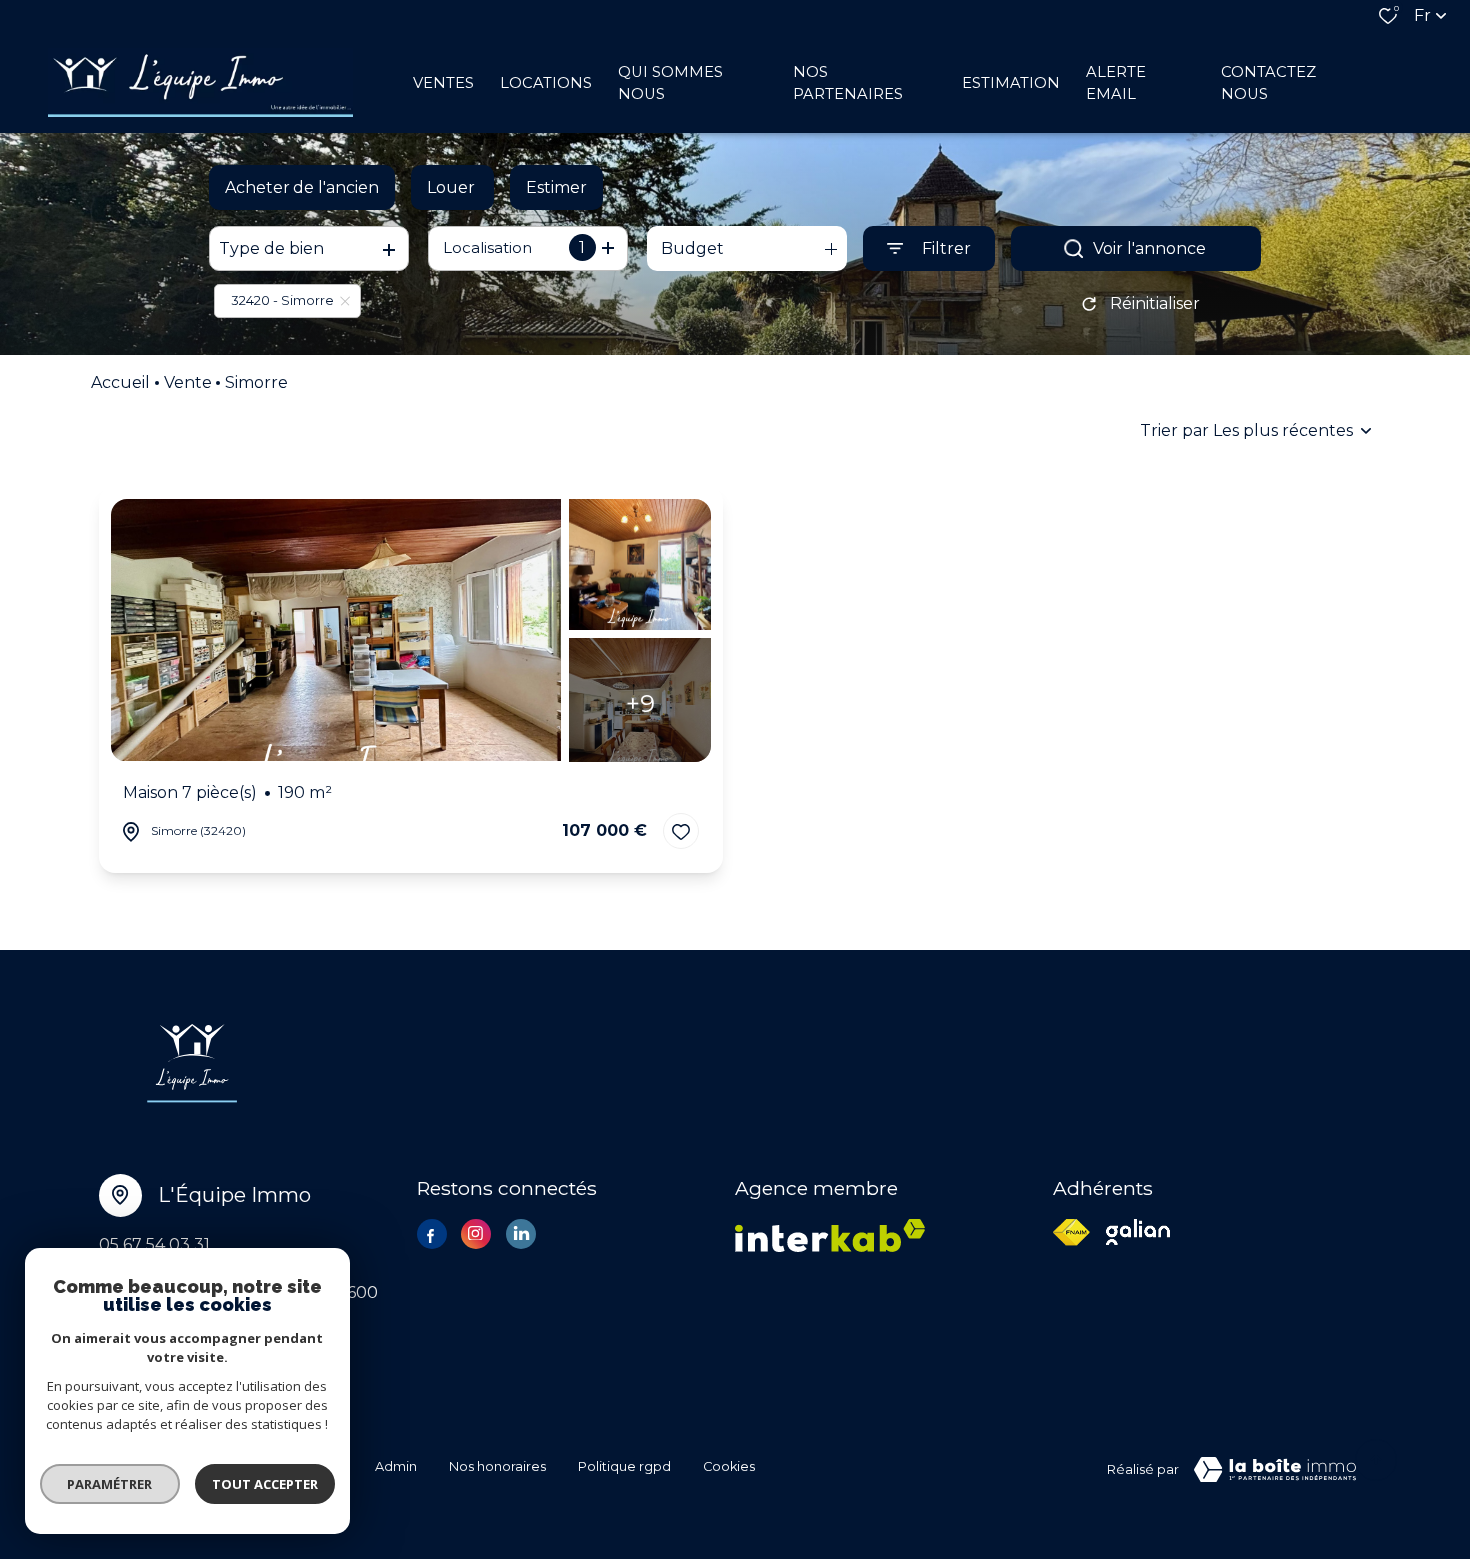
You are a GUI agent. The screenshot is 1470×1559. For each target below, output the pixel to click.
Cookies (729, 1466)
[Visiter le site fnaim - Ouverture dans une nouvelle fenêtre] (1071, 1232)
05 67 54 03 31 (154, 1244)
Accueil (120, 382)
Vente (188, 382)
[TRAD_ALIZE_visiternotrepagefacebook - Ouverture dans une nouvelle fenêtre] (432, 1236)
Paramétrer (110, 1484)
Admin (396, 1466)
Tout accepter (265, 1484)
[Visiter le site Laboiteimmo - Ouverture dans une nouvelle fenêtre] (1275, 1470)
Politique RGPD (624, 1466)
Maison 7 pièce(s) (227, 793)
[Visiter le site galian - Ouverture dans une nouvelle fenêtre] (1138, 1232)
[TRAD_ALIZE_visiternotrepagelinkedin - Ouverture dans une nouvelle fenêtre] (521, 1233)
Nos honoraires (497, 1466)
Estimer (556, 187)
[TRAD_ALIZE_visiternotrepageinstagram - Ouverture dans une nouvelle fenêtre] (476, 1233)
